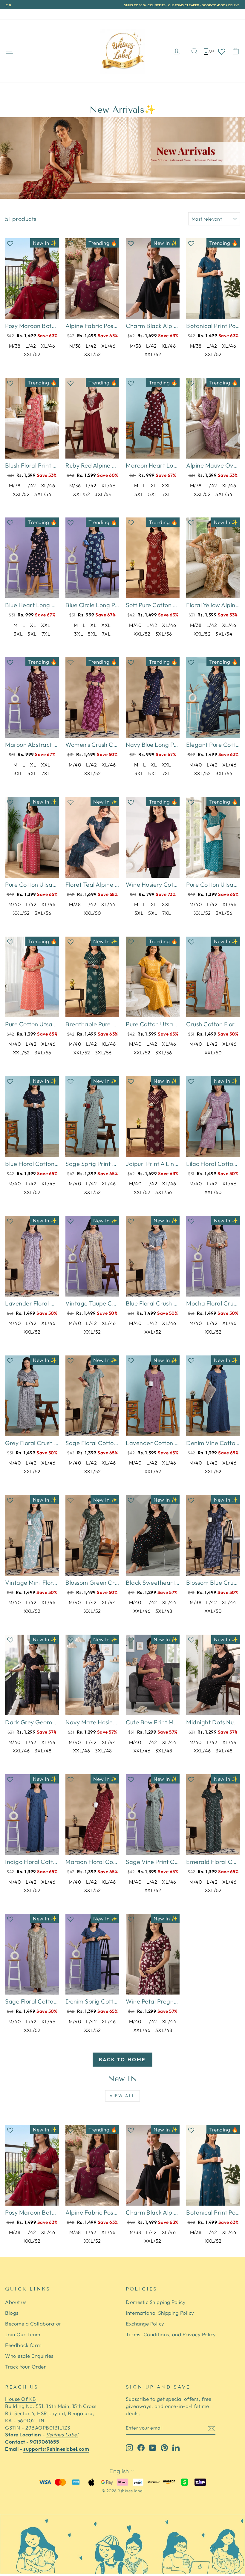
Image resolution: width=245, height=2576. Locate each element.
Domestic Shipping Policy (156, 2302)
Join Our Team (23, 2334)
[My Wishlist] (222, 51)
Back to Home (122, 2059)
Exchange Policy (145, 2324)
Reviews (41, 14)
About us (16, 2302)
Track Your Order (77, 14)
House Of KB (21, 2399)
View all (122, 2096)
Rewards (15, 14)
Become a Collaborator (33, 2324)
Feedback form (23, 2345)
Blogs (12, 2313)
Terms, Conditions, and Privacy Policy (171, 2334)
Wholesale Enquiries (29, 2356)
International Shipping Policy (160, 2313)
